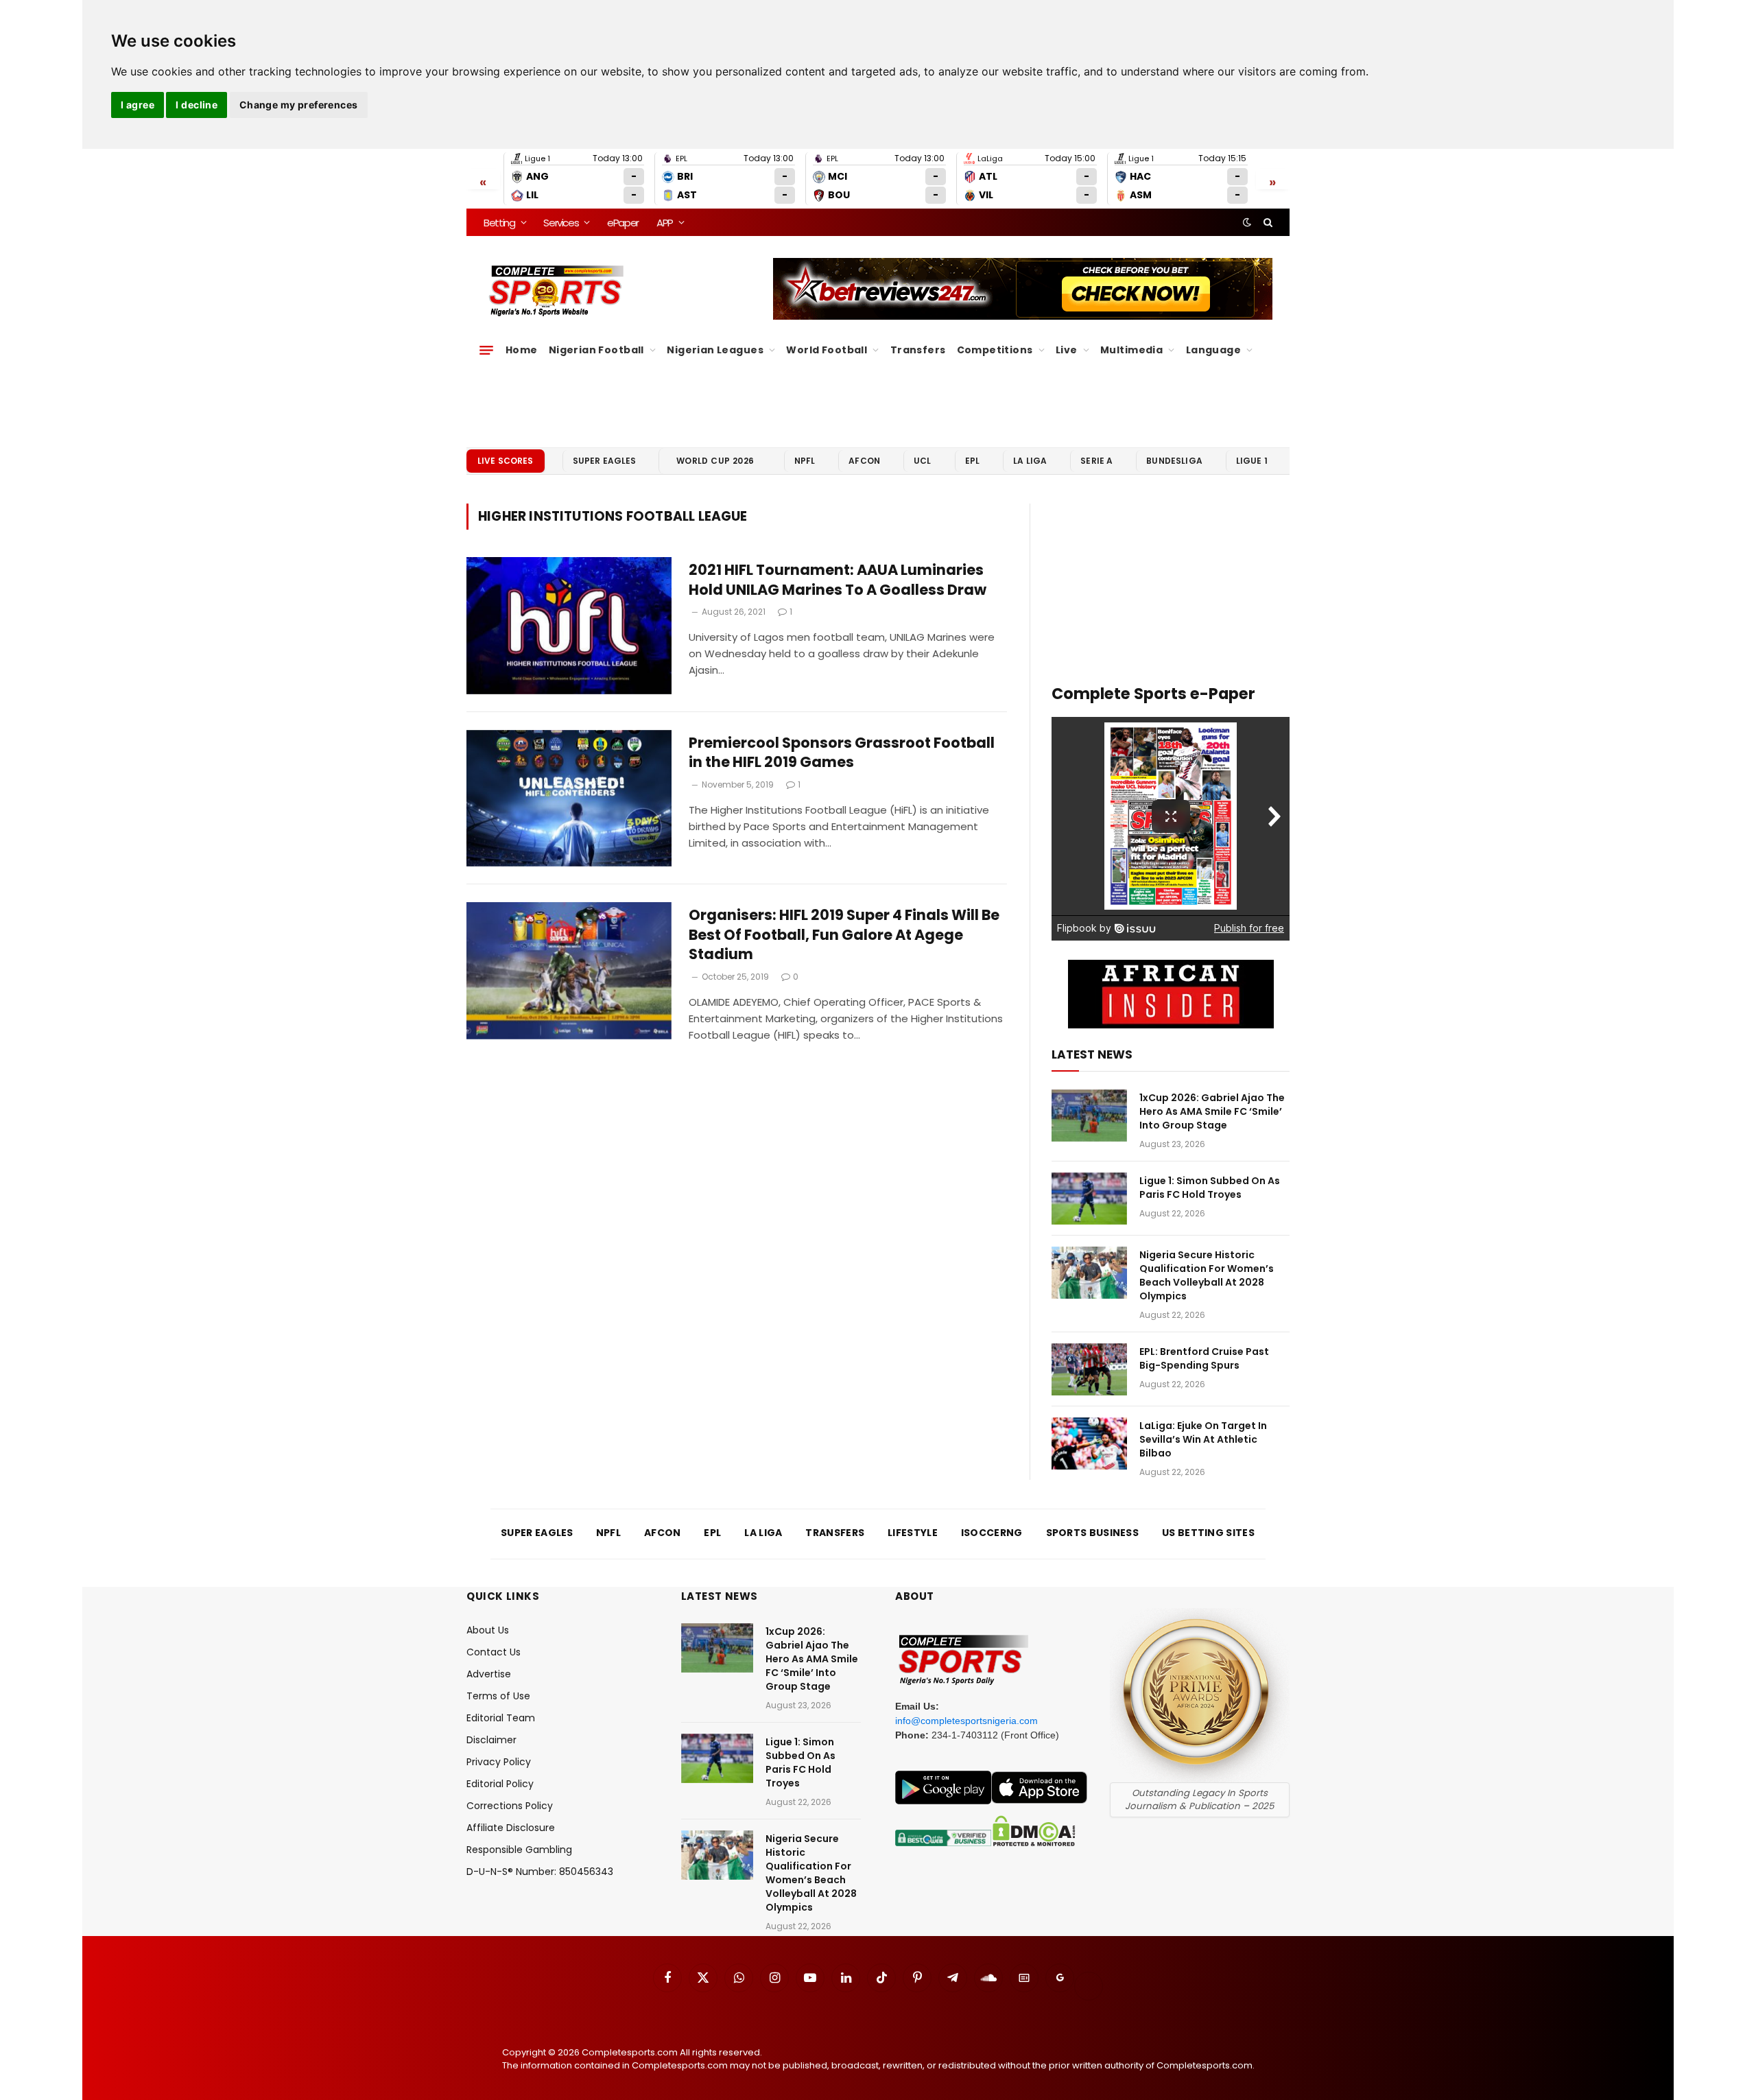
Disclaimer (491, 1740)
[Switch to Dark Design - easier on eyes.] (1247, 222)
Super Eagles (605, 461)
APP (665, 223)
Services (561, 223)
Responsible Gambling (519, 1850)
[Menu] (486, 350)
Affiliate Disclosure (511, 1828)
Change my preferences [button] (299, 105)
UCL (922, 461)
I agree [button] (138, 105)
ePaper (623, 223)
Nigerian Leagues (715, 350)
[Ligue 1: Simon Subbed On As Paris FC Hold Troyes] (1089, 1199)
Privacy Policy (499, 1762)
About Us (488, 1630)
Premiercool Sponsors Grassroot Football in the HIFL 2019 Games (842, 753)
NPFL (805, 461)
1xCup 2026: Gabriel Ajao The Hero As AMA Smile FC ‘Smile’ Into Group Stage (1212, 1111)
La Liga (1030, 461)
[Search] (1267, 222)
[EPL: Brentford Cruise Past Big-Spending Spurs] (1089, 1369)
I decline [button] (197, 105)
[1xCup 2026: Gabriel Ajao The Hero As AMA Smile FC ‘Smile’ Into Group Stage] (1089, 1116)
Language (1213, 350)
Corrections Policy (510, 1806)
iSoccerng (992, 1533)
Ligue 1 (1252, 461)
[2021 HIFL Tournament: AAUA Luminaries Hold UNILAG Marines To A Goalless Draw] (569, 626)
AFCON (864, 461)
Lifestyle (913, 1533)
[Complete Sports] (557, 291)
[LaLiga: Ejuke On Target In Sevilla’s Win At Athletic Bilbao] (1089, 1443)
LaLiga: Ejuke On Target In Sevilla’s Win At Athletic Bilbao (1203, 1439)
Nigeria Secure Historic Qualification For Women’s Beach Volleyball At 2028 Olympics (1207, 1275)
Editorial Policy (500, 1784)
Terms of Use (498, 1696)
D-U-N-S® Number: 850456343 (540, 1872)
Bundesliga (1174, 461)
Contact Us (494, 1652)
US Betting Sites (1208, 1533)
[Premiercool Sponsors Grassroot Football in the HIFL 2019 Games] (569, 799)
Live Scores (506, 461)
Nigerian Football (596, 350)
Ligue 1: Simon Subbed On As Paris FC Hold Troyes (1210, 1188)
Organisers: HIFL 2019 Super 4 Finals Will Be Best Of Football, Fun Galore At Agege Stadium (844, 935)
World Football (827, 350)
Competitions (995, 350)
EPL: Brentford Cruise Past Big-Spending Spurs (1204, 1358)
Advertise (489, 1674)
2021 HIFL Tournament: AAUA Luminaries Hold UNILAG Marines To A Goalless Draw (838, 580)
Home (522, 350)
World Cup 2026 (715, 461)
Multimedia (1131, 350)
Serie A (1096, 461)
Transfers (918, 350)
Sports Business (1093, 1533)
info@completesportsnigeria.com (966, 1721)
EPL (972, 461)
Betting (499, 223)
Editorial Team (501, 1718)
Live (1067, 350)
